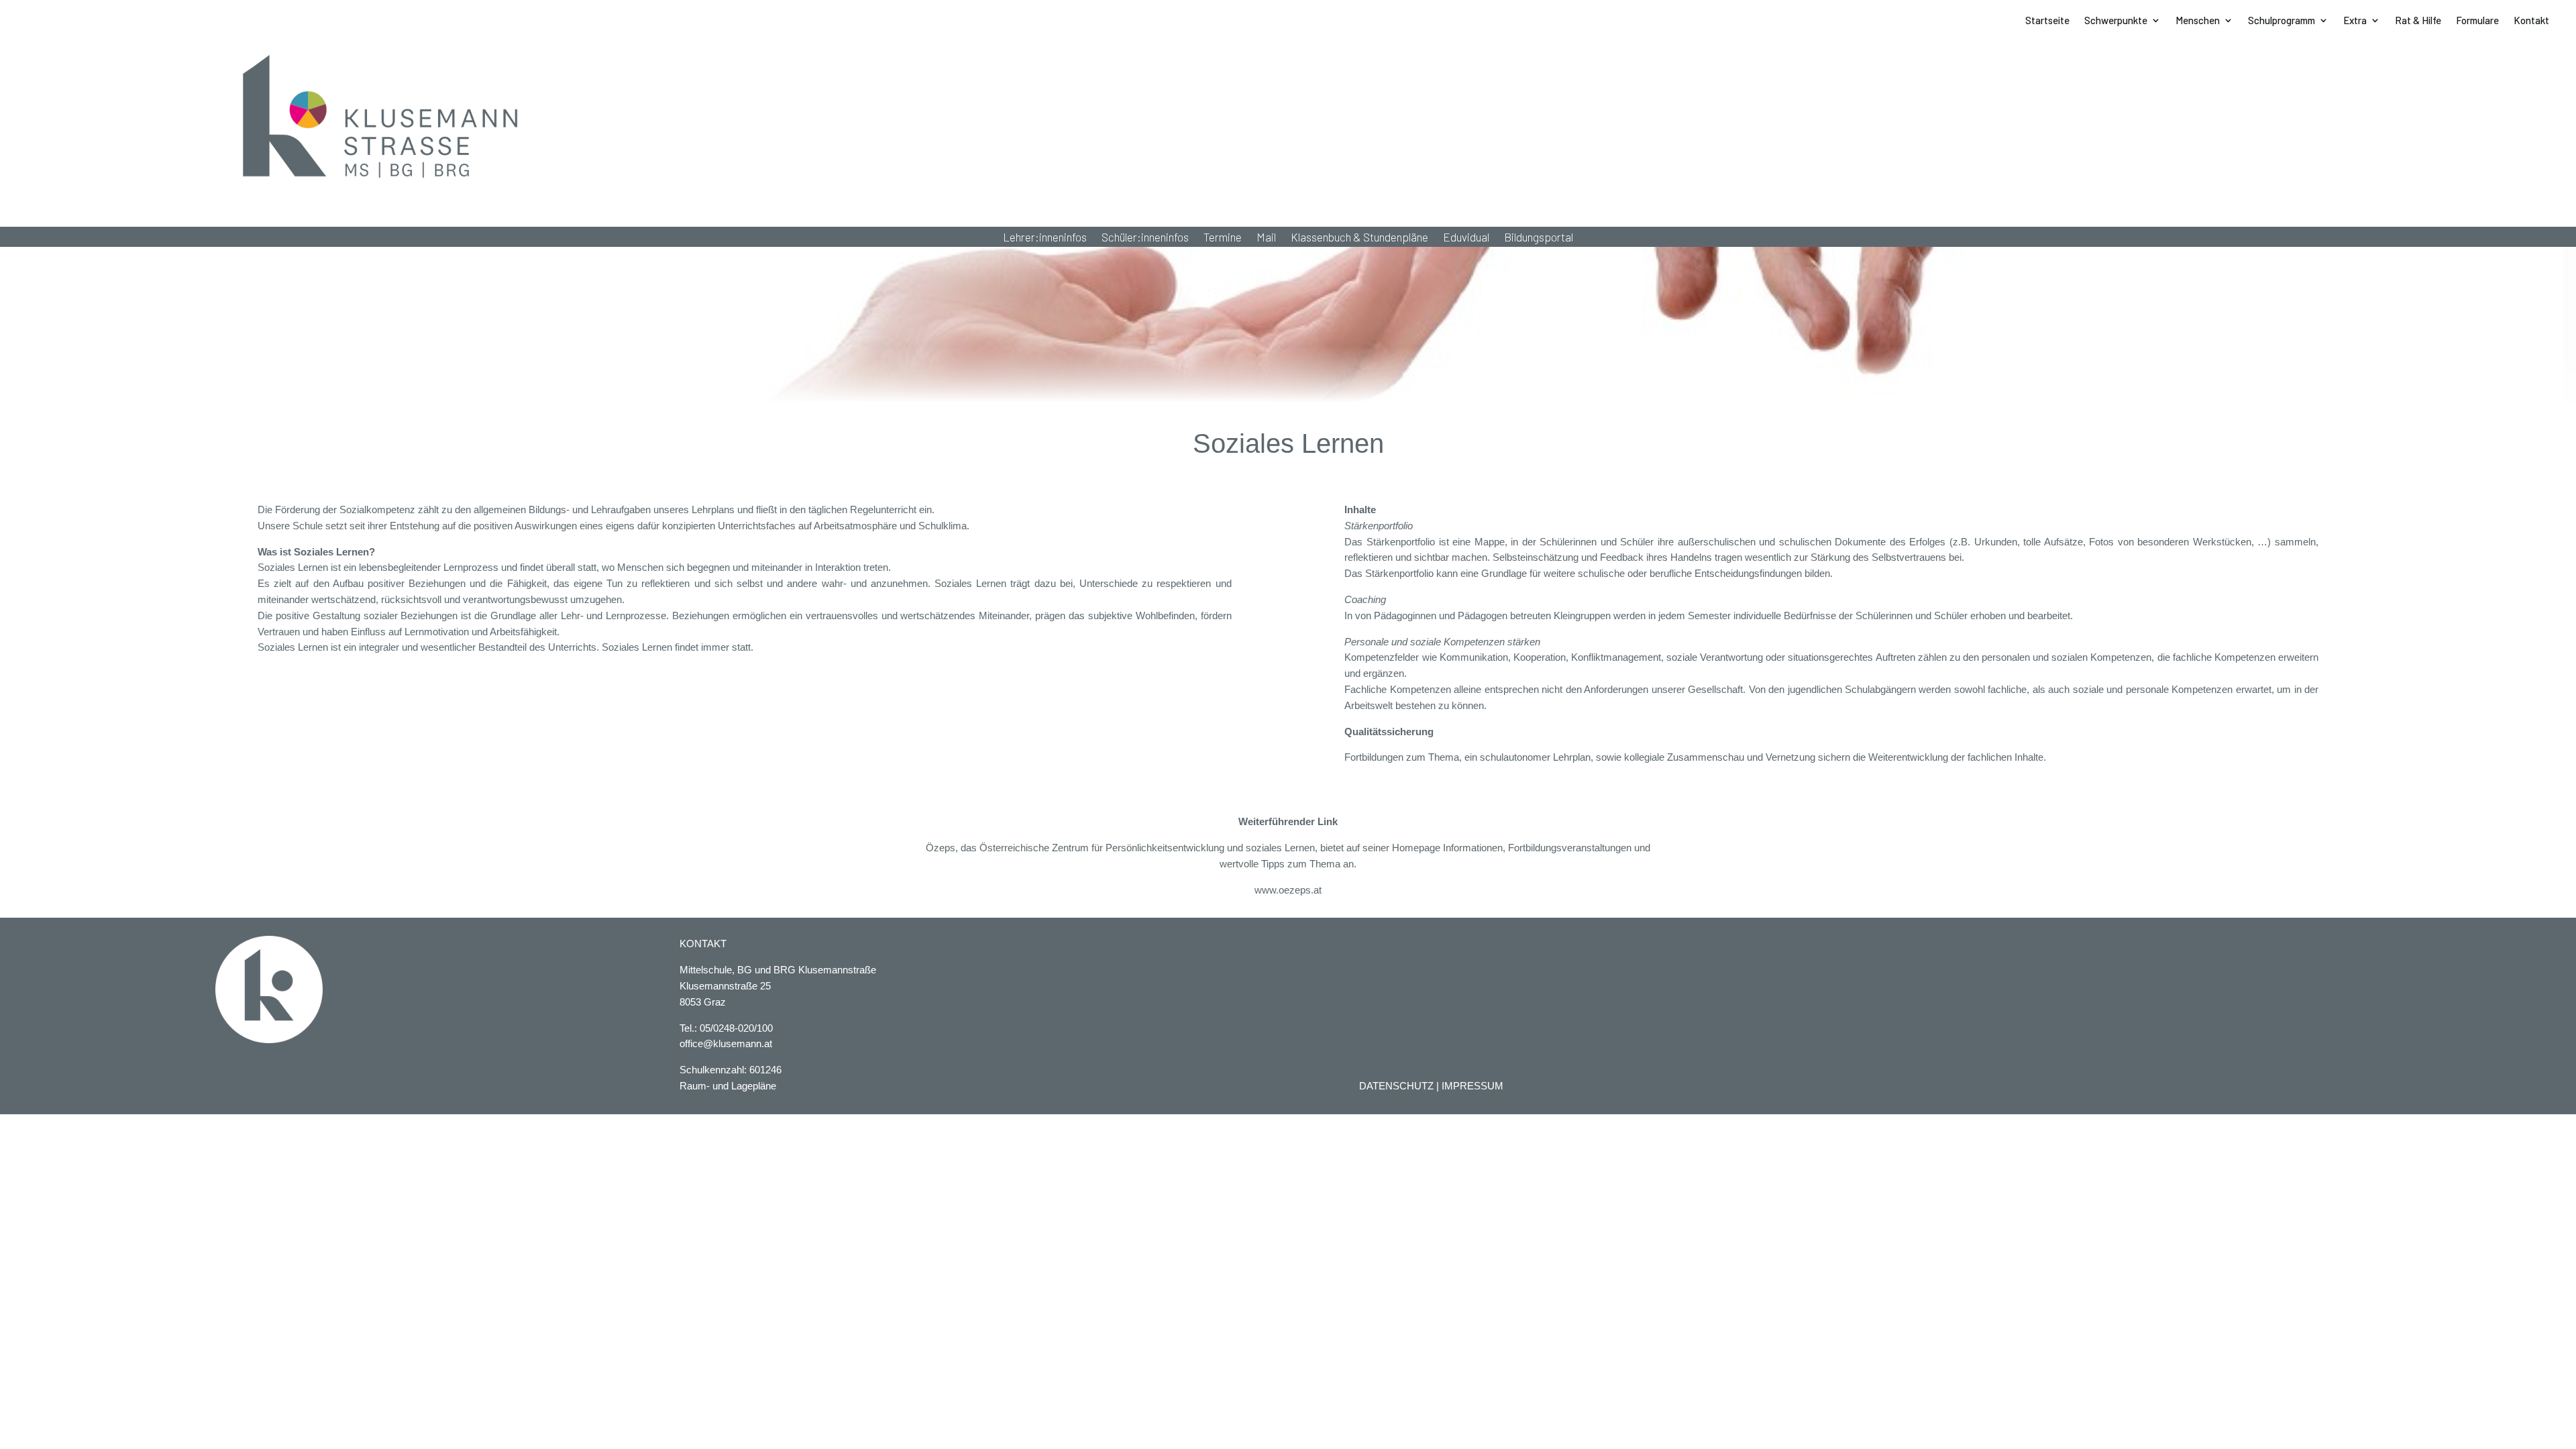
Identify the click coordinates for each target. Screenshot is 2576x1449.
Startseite (2047, 21)
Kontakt (2531, 21)
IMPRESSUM (1472, 1086)
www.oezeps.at (1288, 890)
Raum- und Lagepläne (728, 1086)
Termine (1223, 238)
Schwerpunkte (2116, 21)
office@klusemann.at (726, 1043)
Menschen (2198, 21)
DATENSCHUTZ (1396, 1086)
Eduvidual (1466, 238)
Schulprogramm (2282, 21)
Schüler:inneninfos (1145, 238)
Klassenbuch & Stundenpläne (1359, 238)
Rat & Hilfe (2418, 21)
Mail (1266, 238)
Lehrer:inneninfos (1045, 238)
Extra (2355, 21)
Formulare (2477, 21)
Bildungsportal (1539, 238)
